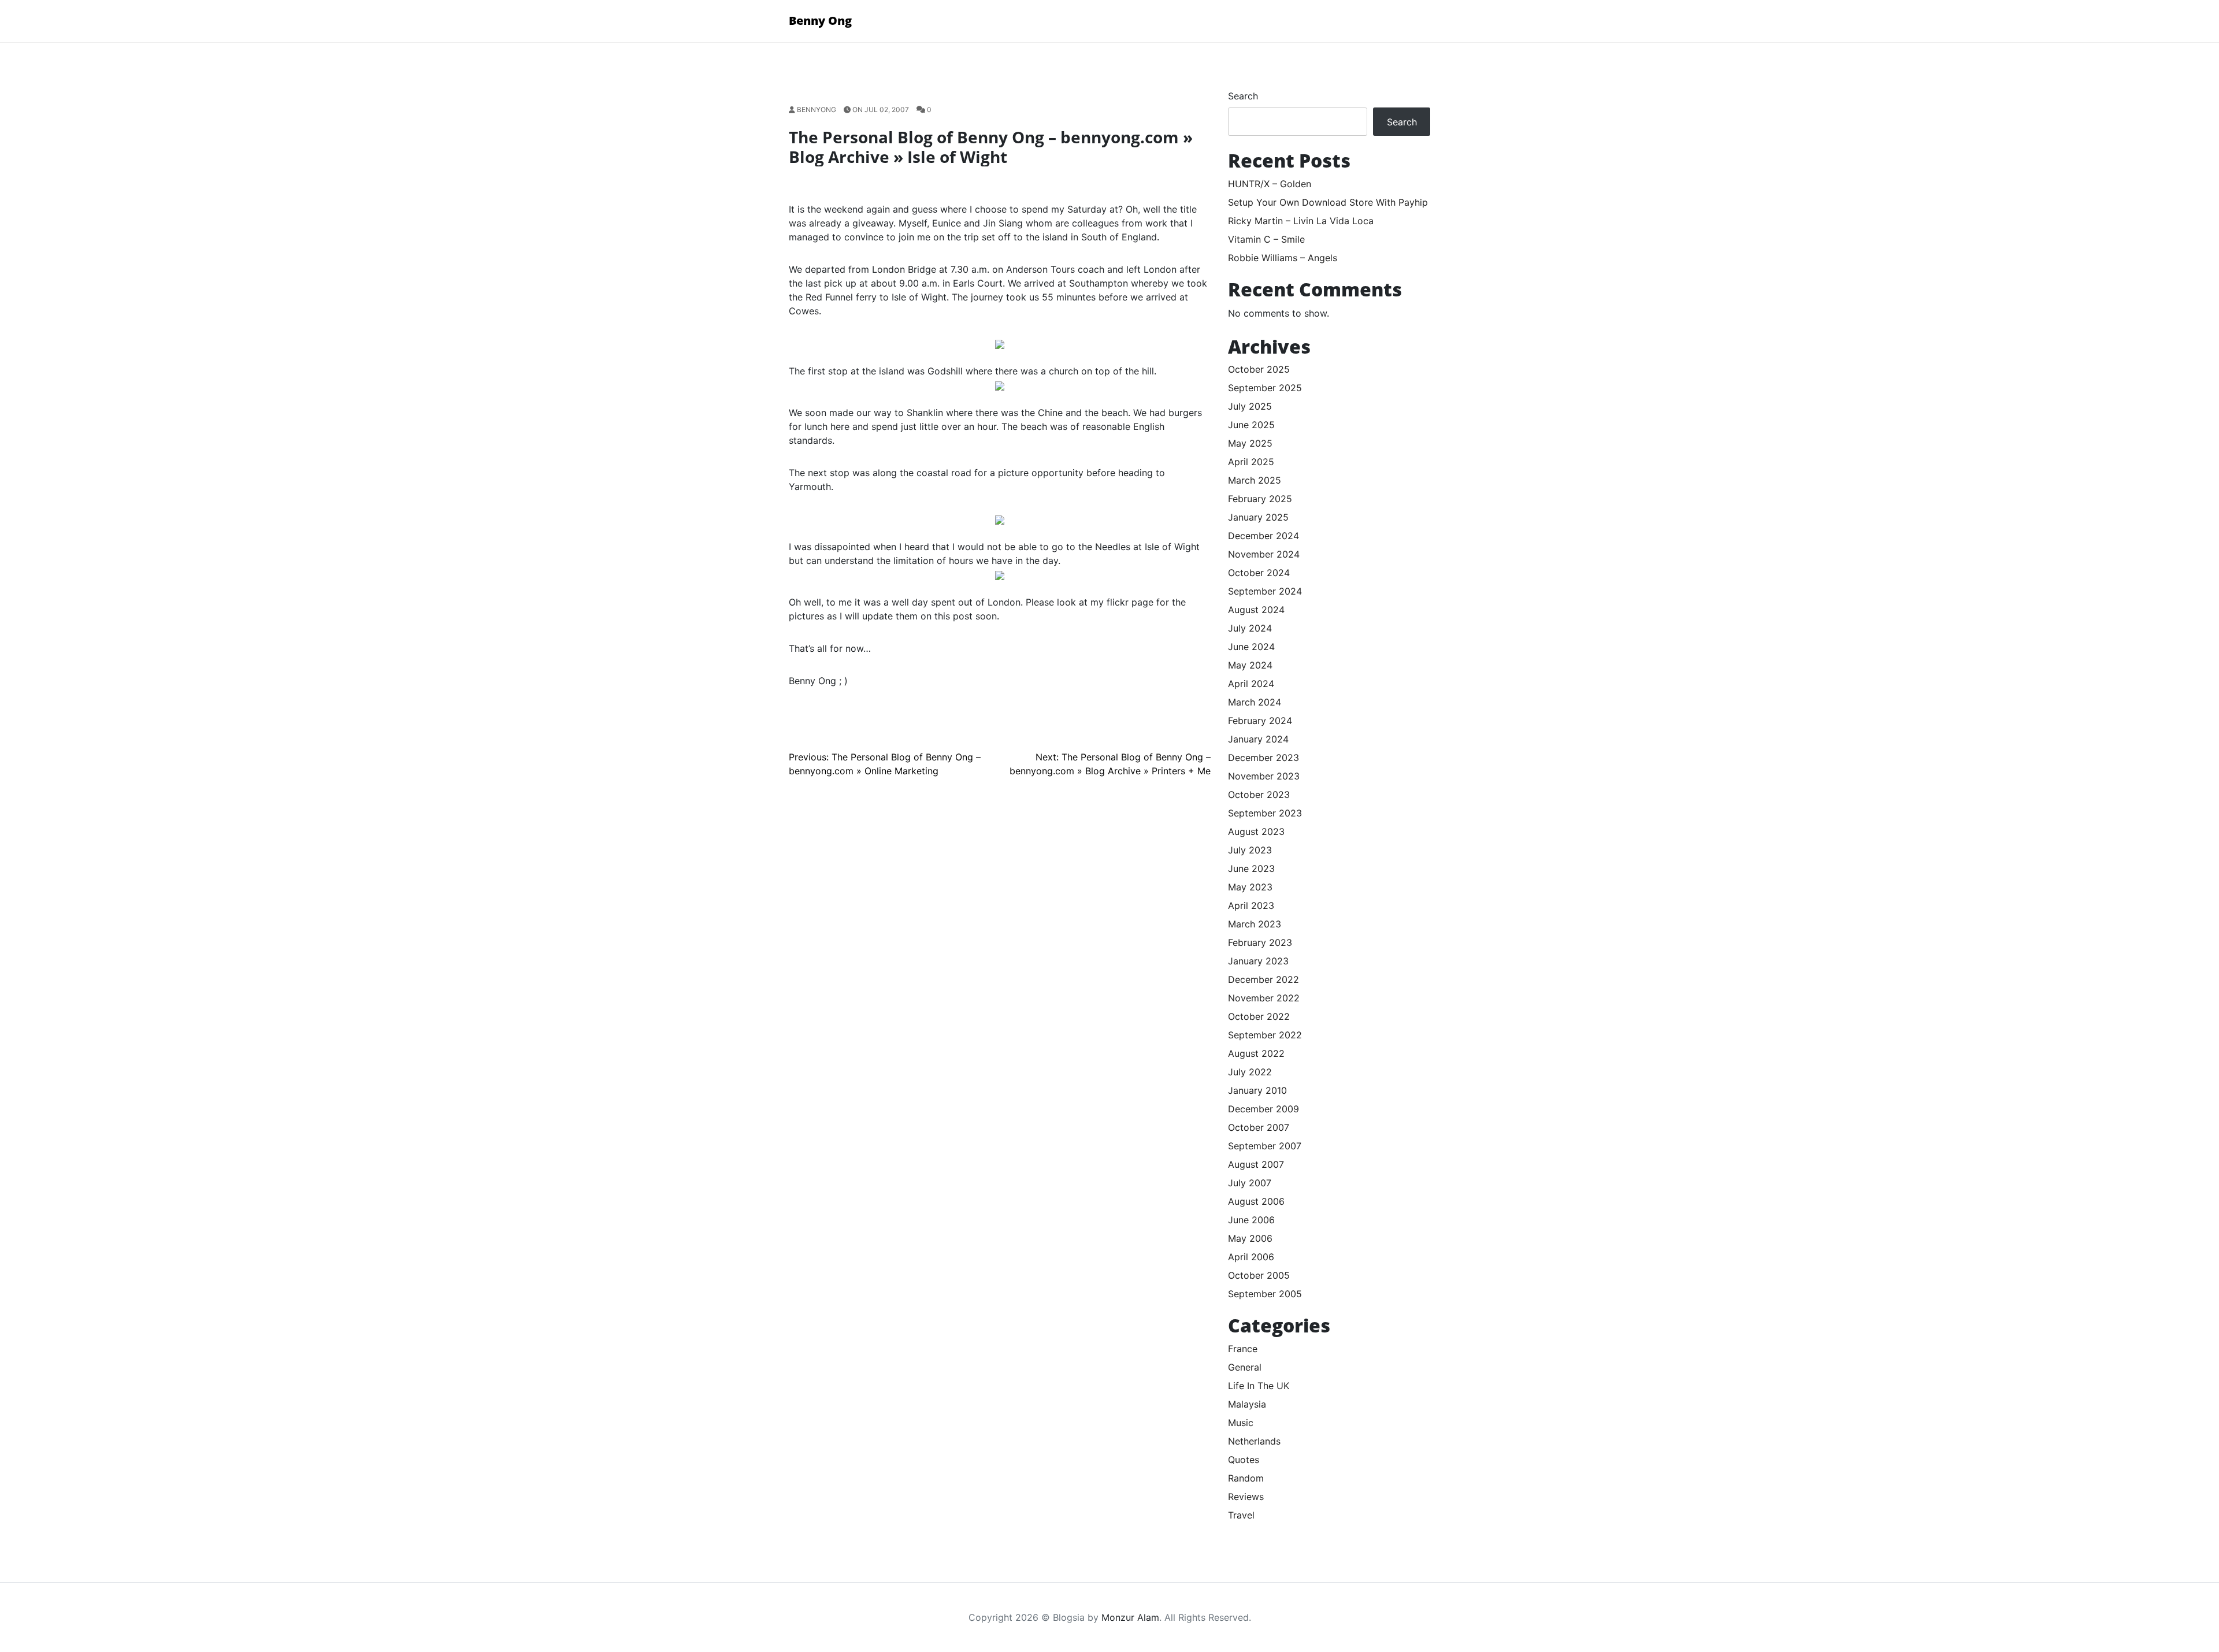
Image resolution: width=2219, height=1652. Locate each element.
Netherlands (1254, 1441)
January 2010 (1257, 1090)
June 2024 (1251, 647)
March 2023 (1255, 924)
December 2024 (1264, 536)
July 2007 (1250, 1183)
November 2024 (1264, 554)
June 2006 (1251, 1220)
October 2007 (1259, 1127)
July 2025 (1250, 406)
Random (1246, 1478)
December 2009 (1264, 1109)
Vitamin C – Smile (1266, 239)
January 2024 (1258, 739)
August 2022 (1256, 1053)
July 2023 (1250, 850)
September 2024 (1265, 591)
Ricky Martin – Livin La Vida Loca (1301, 221)
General (1245, 1367)
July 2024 (1250, 628)
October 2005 (1259, 1275)
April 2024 (1251, 684)
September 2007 (1265, 1146)
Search (1243, 96)
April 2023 (1251, 905)
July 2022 (1250, 1072)
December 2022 (1264, 979)
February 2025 (1260, 499)
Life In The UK (1259, 1386)
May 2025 (1250, 443)
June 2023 (1251, 868)
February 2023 (1260, 942)
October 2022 (1259, 1016)
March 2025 (1255, 480)
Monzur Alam (1130, 1617)
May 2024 (1250, 665)
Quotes (1244, 1460)
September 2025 (1265, 388)
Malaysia (1247, 1404)
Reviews (1246, 1497)
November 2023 (1264, 776)
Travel (1241, 1515)
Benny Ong (820, 21)
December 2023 (1264, 758)
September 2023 (1265, 813)
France (1243, 1349)
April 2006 (1251, 1257)
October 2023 (1259, 795)
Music (1241, 1423)
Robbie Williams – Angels (1283, 258)
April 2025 (1251, 462)
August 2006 (1256, 1201)
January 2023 (1258, 961)
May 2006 (1250, 1238)
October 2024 (1259, 573)
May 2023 (1250, 887)
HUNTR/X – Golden (1270, 184)
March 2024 (1255, 702)
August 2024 (1256, 610)
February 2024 (1260, 721)
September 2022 (1265, 1035)
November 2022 (1264, 998)
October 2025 (1259, 369)
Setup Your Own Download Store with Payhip (1328, 202)
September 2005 (1265, 1294)
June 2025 (1251, 425)
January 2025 (1258, 517)
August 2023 (1256, 831)
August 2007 (1256, 1164)
